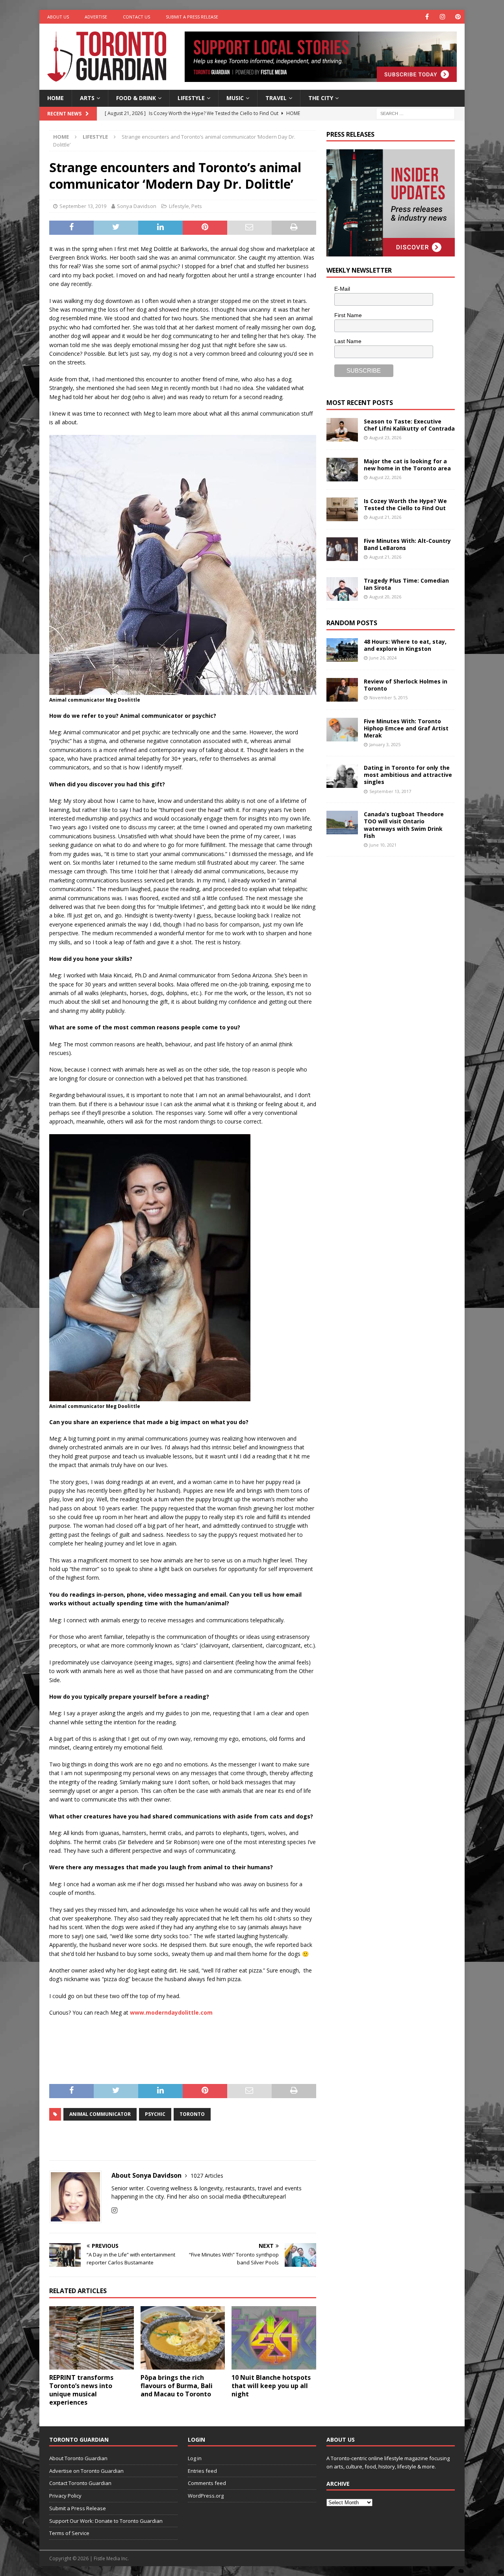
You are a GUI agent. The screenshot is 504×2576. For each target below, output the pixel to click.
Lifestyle (191, 98)
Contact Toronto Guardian (80, 2483)
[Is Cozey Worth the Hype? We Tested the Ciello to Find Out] (342, 509)
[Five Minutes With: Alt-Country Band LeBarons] (342, 549)
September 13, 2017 (390, 791)
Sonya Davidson (137, 206)
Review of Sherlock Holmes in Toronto (406, 685)
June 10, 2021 (383, 845)
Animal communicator (100, 2114)
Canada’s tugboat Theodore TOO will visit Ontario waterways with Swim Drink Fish (404, 825)
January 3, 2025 (385, 744)
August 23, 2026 (385, 437)
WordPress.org (206, 2496)
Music (235, 98)
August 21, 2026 (385, 517)
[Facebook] (427, 17)
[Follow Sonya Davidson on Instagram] (114, 2210)
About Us (58, 17)
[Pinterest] (458, 17)
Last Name (348, 341)
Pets (197, 206)
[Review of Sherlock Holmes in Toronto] (342, 690)
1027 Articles (207, 2176)
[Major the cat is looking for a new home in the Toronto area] (342, 470)
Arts (87, 98)
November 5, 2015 (388, 697)
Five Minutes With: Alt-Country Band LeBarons (407, 544)
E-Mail (342, 289)
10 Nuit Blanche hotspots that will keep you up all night (271, 2386)
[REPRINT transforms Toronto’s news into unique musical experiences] (92, 2338)
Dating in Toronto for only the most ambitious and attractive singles (408, 775)
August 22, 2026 (385, 477)
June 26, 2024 (383, 658)
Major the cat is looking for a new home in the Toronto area (407, 465)
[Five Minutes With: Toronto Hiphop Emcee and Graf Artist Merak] (342, 730)
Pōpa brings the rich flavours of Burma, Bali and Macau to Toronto (177, 2386)
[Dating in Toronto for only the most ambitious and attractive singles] (342, 776)
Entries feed (202, 2471)
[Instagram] (442, 17)
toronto (192, 2114)
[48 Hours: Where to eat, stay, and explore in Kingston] (342, 650)
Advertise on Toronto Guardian (86, 2471)
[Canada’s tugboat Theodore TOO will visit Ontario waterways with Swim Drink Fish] (342, 823)
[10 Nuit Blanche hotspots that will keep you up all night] (274, 2338)
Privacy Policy (65, 2496)
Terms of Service (69, 2533)
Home (56, 98)
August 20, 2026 (385, 597)
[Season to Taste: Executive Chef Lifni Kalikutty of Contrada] (342, 430)
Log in (195, 2458)
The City (321, 98)
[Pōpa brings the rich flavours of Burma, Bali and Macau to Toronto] (183, 2338)
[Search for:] (415, 113)
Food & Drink (136, 98)
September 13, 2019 (83, 206)
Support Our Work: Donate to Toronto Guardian (106, 2521)
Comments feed (207, 2483)
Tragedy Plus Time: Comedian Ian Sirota (406, 584)
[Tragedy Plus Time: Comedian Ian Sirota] (342, 589)
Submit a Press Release (192, 17)
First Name (348, 315)
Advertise (96, 17)
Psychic (155, 2114)
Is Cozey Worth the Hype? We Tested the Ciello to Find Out (405, 504)
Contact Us (136, 17)
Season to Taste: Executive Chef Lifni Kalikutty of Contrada (409, 425)
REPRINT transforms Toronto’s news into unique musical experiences (81, 2390)
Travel (276, 98)
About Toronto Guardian (78, 2458)
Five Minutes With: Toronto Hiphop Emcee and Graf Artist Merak (406, 728)
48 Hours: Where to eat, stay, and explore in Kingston (405, 645)
